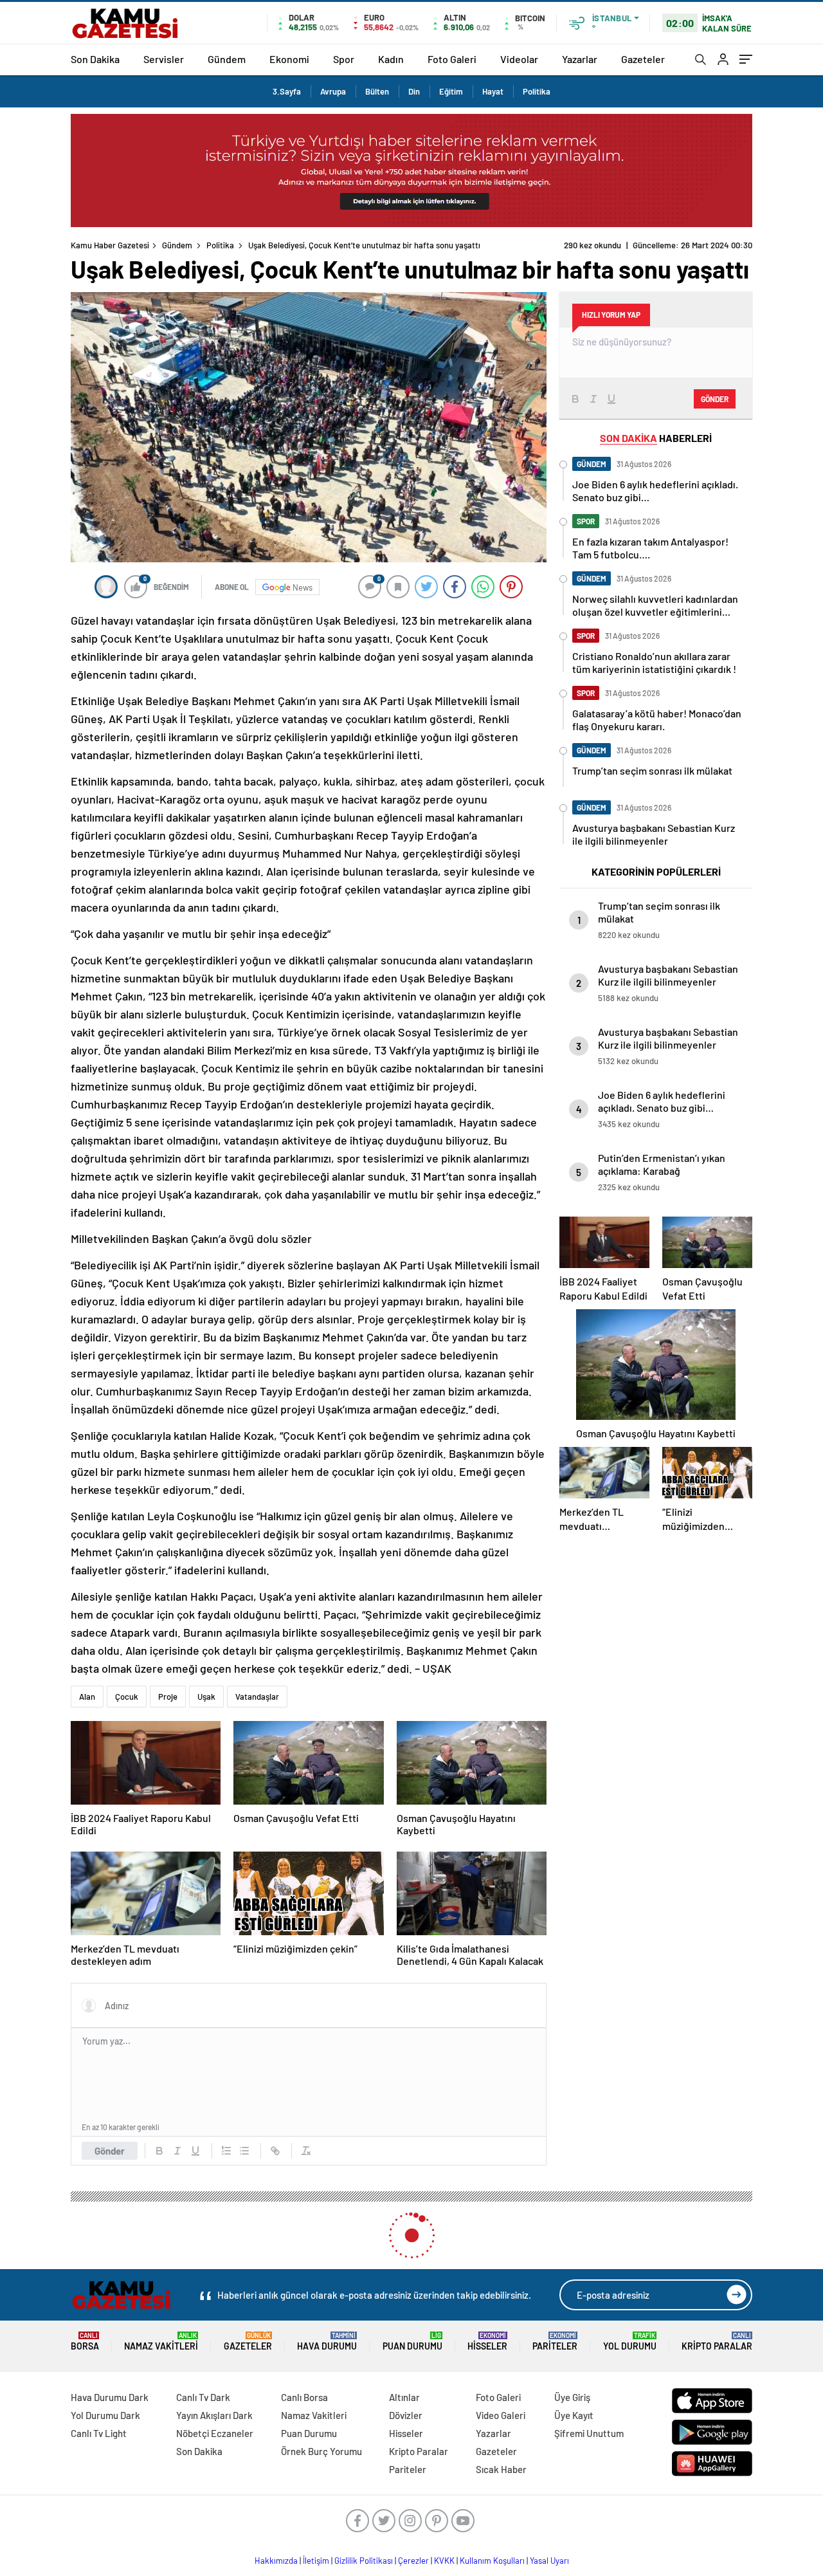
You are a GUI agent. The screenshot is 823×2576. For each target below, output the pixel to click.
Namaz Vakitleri (161, 2341)
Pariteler (555, 2341)
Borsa (85, 2341)
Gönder (110, 2151)
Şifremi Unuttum (589, 2433)
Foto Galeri (452, 59)
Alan (87, 1697)
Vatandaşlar (257, 1697)
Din (414, 91)
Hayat (493, 91)
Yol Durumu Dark (105, 2415)
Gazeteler (643, 59)
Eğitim (451, 91)
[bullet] (244, 2151)
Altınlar (404, 2397)
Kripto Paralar (717, 2341)
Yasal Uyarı (549, 2561)
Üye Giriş (572, 2397)
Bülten (377, 91)
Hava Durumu (327, 2341)
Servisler (164, 59)
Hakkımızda (276, 2561)
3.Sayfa (287, 91)
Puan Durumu (412, 2341)
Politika (537, 91)
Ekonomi (289, 59)
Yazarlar (580, 59)
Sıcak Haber (501, 2469)
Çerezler (413, 2561)
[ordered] (226, 2151)
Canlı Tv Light (99, 2433)
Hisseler (487, 2341)
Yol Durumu (630, 2341)
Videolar (519, 59)
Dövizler (406, 2415)
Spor (344, 59)
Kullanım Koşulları (492, 2561)
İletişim (316, 2561)
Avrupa (333, 91)
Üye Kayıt (574, 2415)
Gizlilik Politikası (364, 2561)
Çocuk (127, 1697)
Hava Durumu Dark (110, 2397)
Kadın (391, 59)
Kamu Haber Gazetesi (110, 245)
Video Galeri (501, 2415)
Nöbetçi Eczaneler (215, 2433)
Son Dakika (95, 59)
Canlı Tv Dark (203, 2397)
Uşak (206, 1697)
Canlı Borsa (304, 2397)
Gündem (227, 59)
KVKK (444, 2561)
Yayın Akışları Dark (214, 2415)
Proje (168, 1697)
